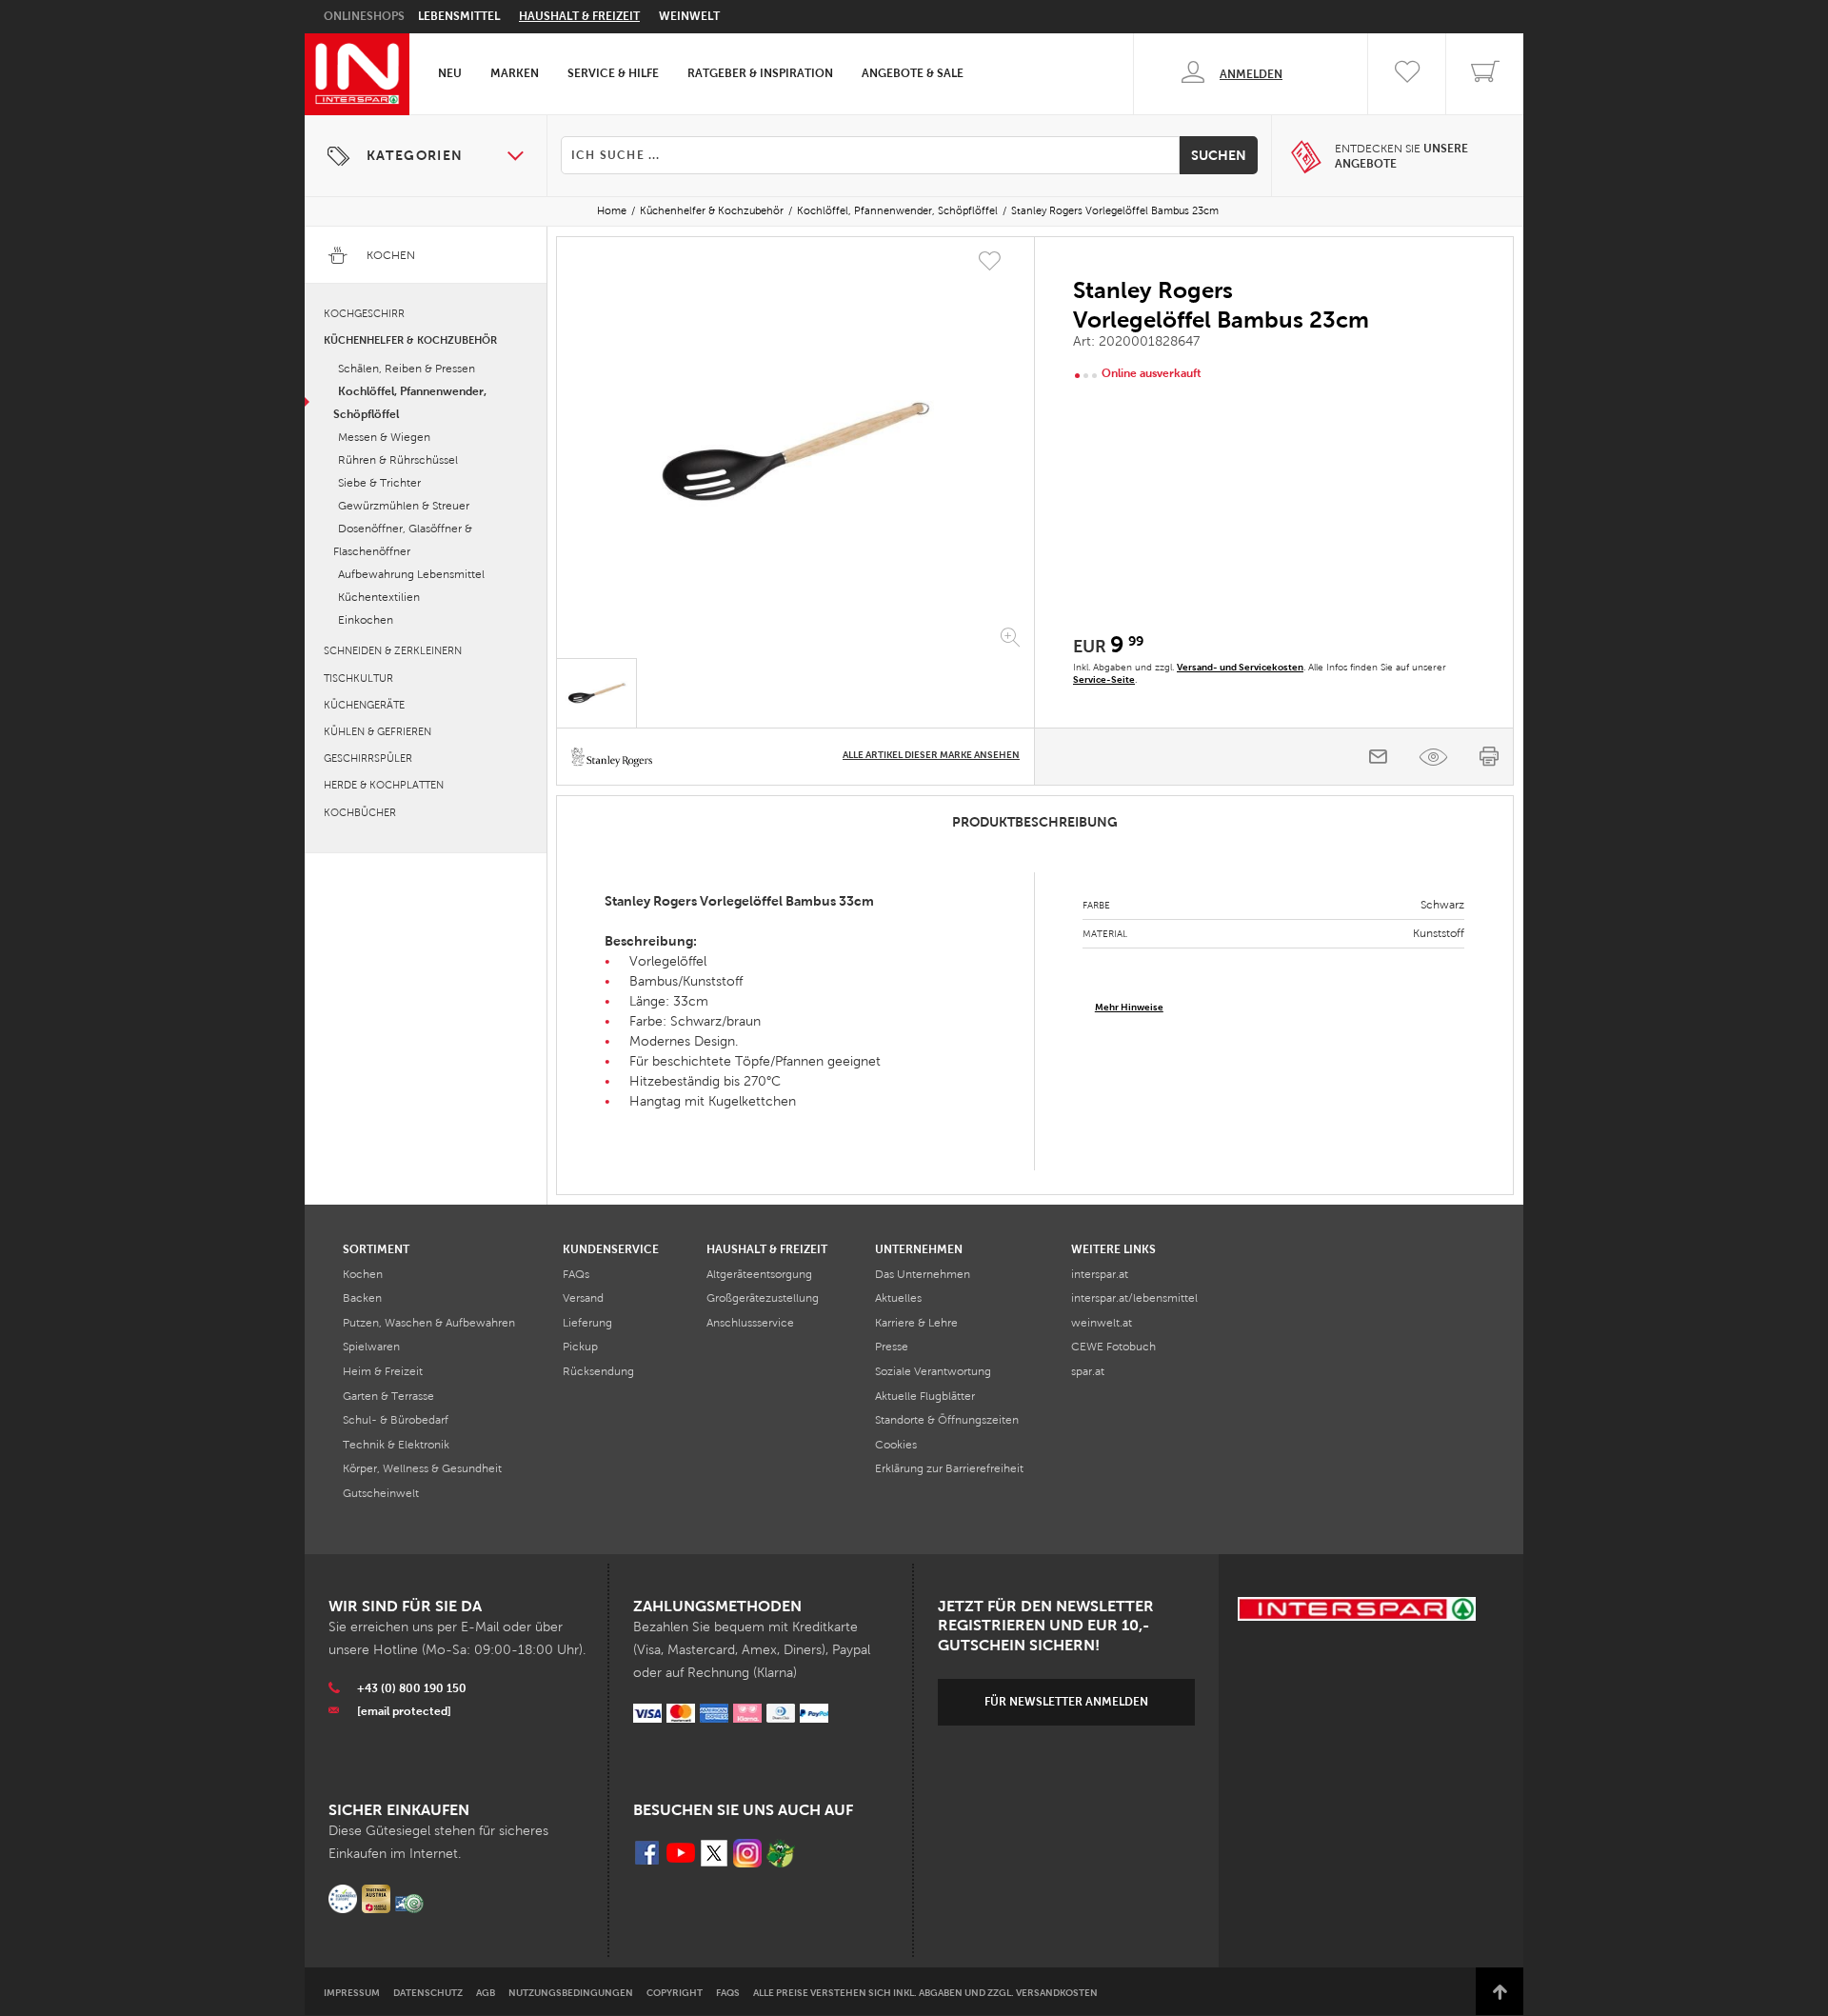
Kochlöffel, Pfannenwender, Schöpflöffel (897, 210)
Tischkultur (358, 678)
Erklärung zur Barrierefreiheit (949, 1468)
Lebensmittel (459, 16)
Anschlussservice (750, 1323)
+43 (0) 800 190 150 (412, 1688)
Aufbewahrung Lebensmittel (411, 574)
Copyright (675, 1993)
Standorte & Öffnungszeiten (947, 1420)
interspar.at (1100, 1274)
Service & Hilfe (613, 73)
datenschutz (428, 1993)
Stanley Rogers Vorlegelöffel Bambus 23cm (1115, 210)
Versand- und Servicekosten (1240, 667)
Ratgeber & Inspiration (760, 73)
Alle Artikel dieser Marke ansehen (931, 755)
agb (486, 1993)
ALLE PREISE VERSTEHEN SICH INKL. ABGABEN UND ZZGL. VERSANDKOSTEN (925, 1993)
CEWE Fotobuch (1113, 1347)
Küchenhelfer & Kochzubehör (712, 210)
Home (612, 210)
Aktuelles (898, 1298)
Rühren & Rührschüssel (398, 460)
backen (362, 1298)
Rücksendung (598, 1371)
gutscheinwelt (381, 1493)
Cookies (896, 1445)
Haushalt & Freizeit (579, 16)
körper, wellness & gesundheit (422, 1468)
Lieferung (587, 1323)
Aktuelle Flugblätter (925, 1396)
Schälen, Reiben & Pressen (407, 369)
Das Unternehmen (923, 1274)
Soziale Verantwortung (933, 1371)
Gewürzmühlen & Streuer (404, 506)
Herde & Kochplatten (384, 785)
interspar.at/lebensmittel (1134, 1298)
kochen (363, 1274)
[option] (795, 451)
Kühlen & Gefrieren (378, 731)
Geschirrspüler (368, 758)
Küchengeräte (364, 705)
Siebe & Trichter (379, 483)
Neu (450, 73)
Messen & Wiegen (384, 437)
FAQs (576, 1274)
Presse (892, 1347)
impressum (352, 1993)
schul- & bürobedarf (396, 1420)
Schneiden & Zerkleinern (393, 650)
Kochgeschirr (364, 313)
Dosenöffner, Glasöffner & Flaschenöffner (403, 540)
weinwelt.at (1102, 1323)
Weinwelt (689, 16)
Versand (583, 1298)
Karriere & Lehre (916, 1323)
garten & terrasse (388, 1396)
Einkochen (366, 620)
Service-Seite (1104, 679)
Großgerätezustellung (763, 1298)
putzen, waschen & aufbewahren (429, 1323)
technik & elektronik (396, 1445)
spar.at (1088, 1371)
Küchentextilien (379, 597)
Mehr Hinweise (1129, 1007)
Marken (515, 73)
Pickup (580, 1347)
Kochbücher (360, 812)
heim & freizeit (383, 1371)
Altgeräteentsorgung (759, 1274)
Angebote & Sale (913, 73)
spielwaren (371, 1347)
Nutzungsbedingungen (571, 1993)
